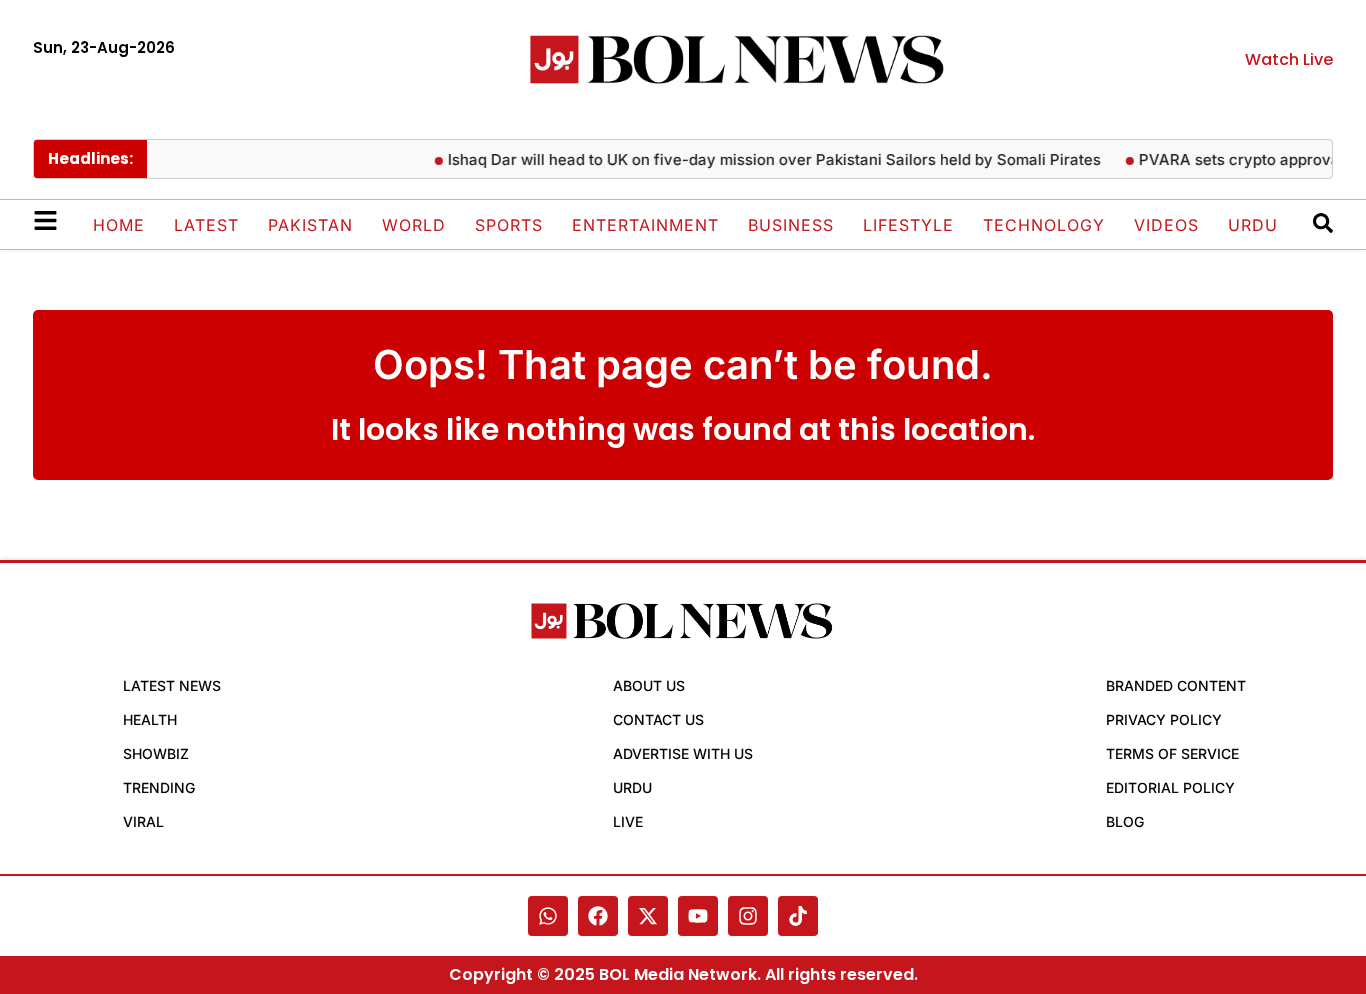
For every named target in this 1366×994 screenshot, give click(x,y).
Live (628, 821)
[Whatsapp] (548, 916)
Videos (1166, 225)
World (414, 225)
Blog (1125, 821)
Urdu (1253, 225)
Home (119, 225)
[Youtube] (698, 916)
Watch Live (1289, 59)
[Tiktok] (798, 916)
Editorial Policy (1170, 787)
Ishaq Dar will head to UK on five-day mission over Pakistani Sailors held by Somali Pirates (763, 159)
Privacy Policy (1164, 719)
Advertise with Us (683, 753)
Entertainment (645, 225)
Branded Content (1176, 685)
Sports (509, 225)
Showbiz (156, 753)
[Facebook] (598, 916)
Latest (206, 225)
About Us (649, 685)
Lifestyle (908, 225)
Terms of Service (1172, 753)
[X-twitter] (648, 916)
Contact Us (658, 719)
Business (791, 225)
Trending (159, 787)
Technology (1044, 225)
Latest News (172, 685)
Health (150, 719)
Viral (143, 821)
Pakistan (310, 225)
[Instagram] (748, 916)
